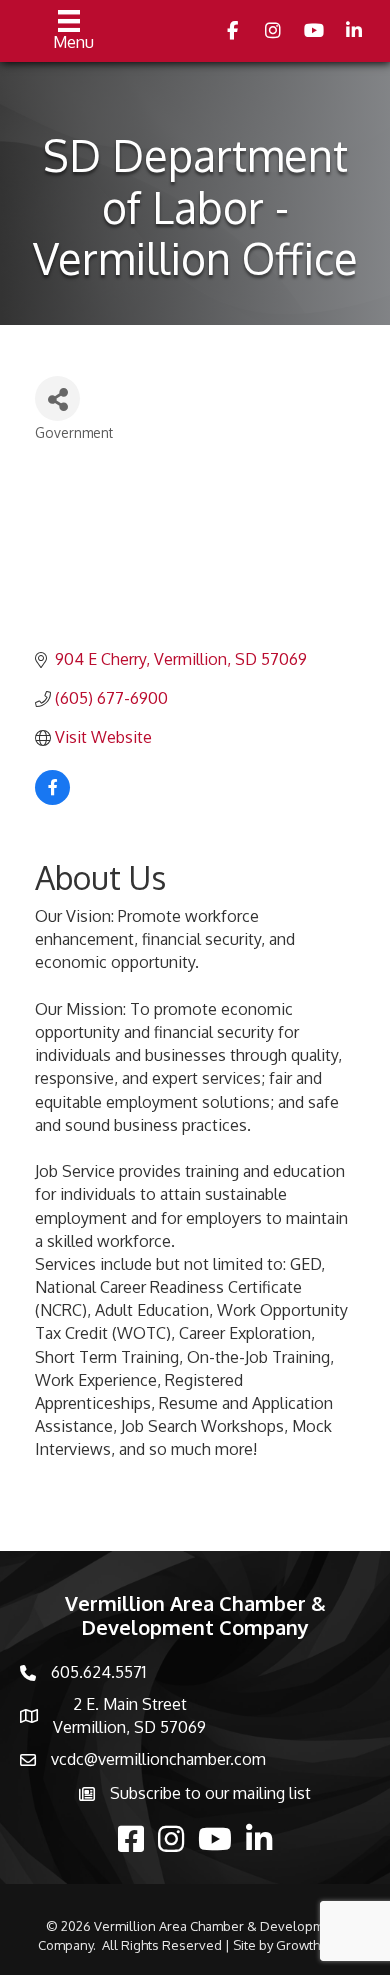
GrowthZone (314, 1945)
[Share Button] (57, 398)
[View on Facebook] (52, 799)
